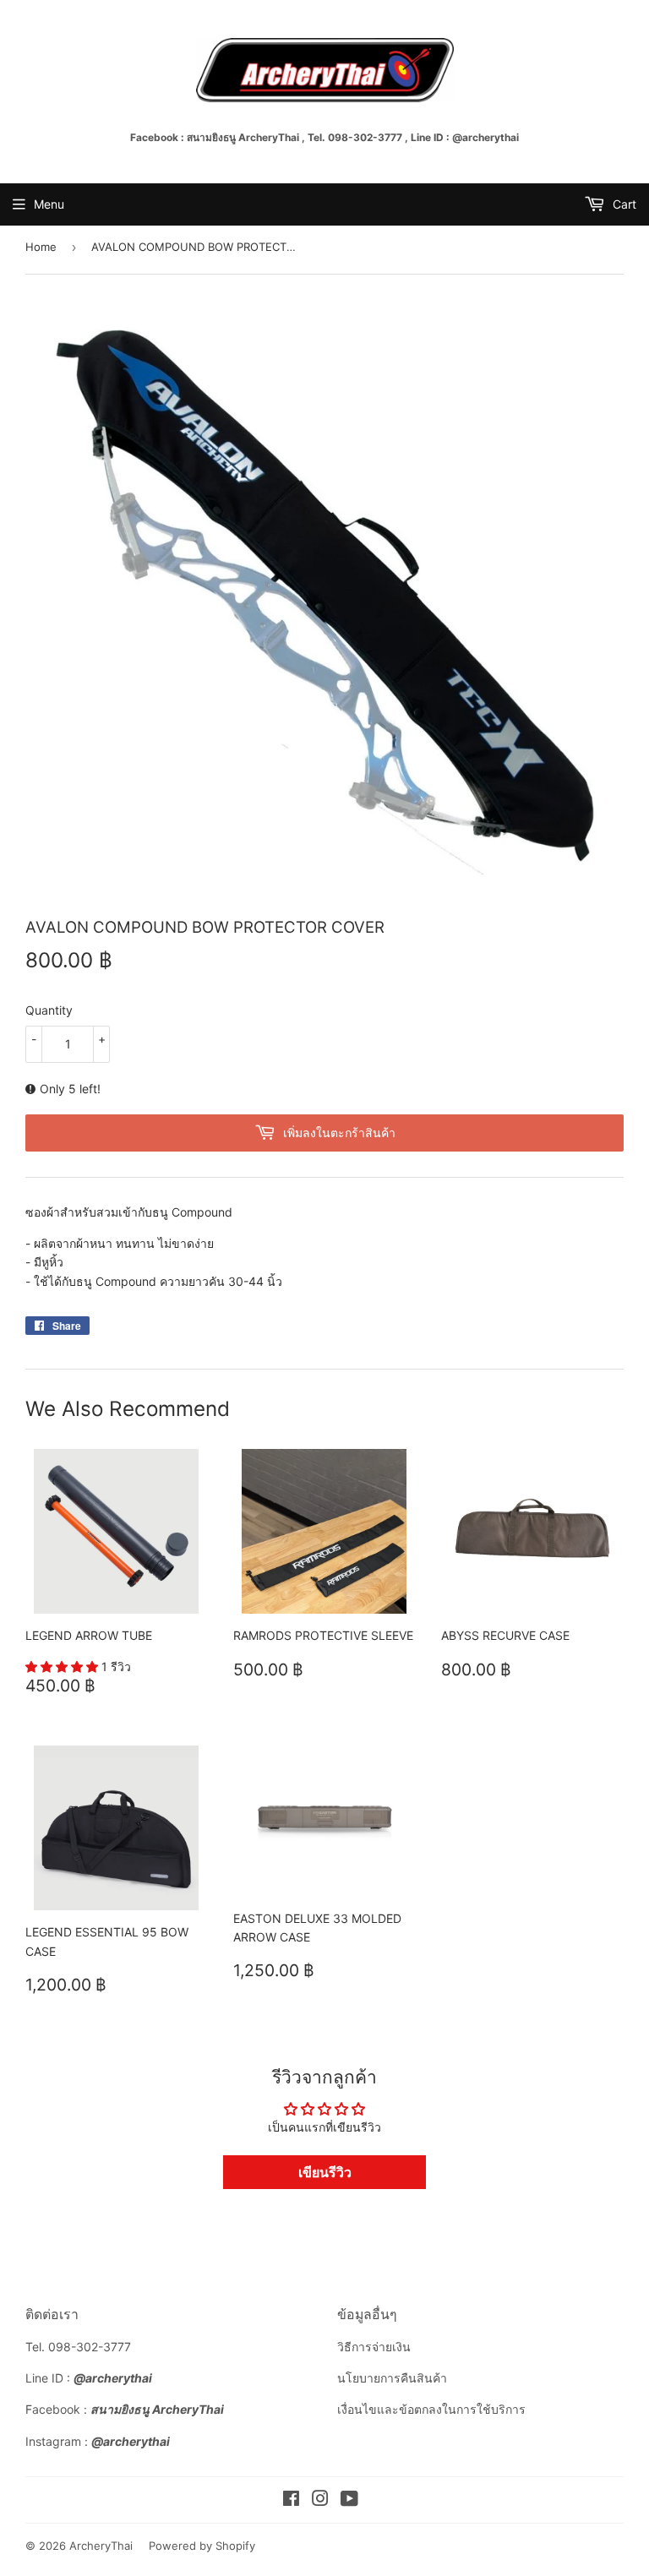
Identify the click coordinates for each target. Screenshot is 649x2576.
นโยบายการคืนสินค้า (392, 2378)
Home (41, 247)
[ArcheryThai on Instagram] (320, 2500)
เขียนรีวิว (325, 2172)
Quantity (49, 1010)
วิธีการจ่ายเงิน (374, 2347)
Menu (49, 204)
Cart (623, 204)
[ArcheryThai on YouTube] (349, 2500)
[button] (63, 1667)
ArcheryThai (101, 2546)
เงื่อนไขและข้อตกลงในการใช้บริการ (431, 2409)
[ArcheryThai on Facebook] (291, 2500)
